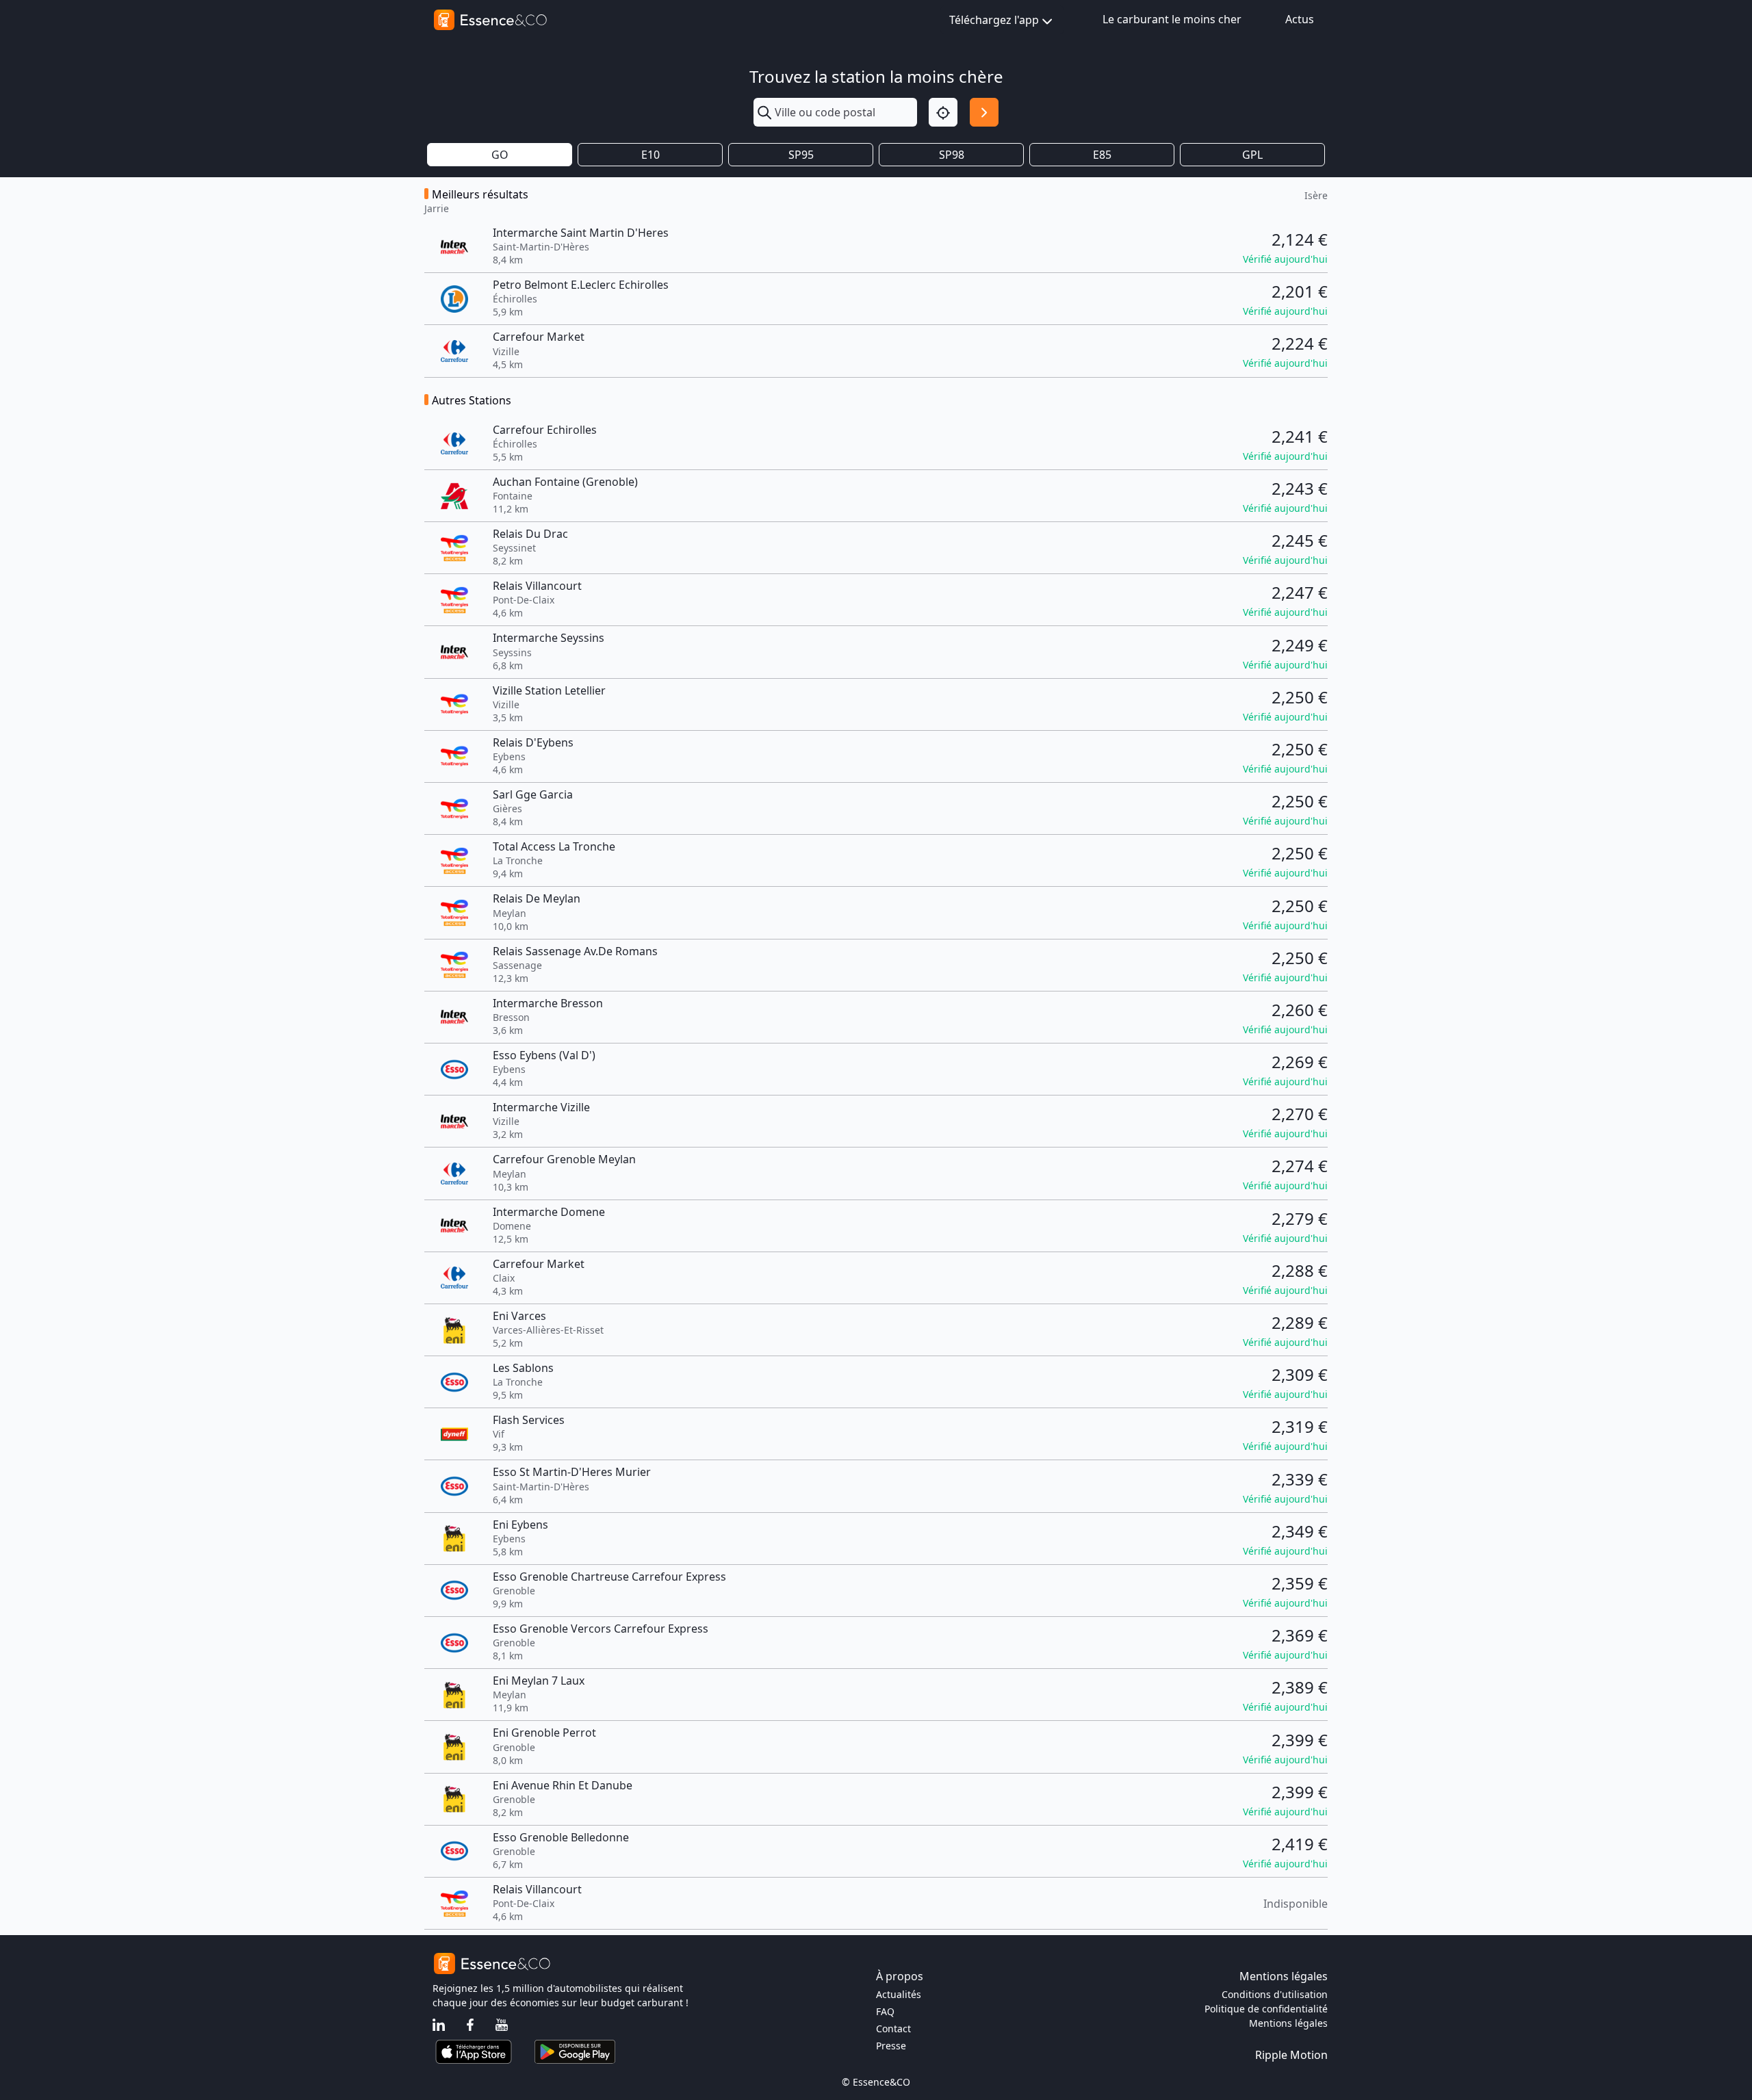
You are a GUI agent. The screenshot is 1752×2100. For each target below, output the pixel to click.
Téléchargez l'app (994, 20)
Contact (893, 2028)
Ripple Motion (1291, 2055)
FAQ (885, 2011)
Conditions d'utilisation (1275, 1994)
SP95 (801, 155)
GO (500, 155)
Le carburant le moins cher (1172, 19)
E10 (650, 155)
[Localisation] (943, 112)
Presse (891, 2046)
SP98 (952, 155)
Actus (1300, 19)
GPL (1252, 155)
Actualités (899, 1994)
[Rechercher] (984, 112)
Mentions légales (1288, 2023)
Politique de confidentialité (1266, 2009)
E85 (1102, 155)
